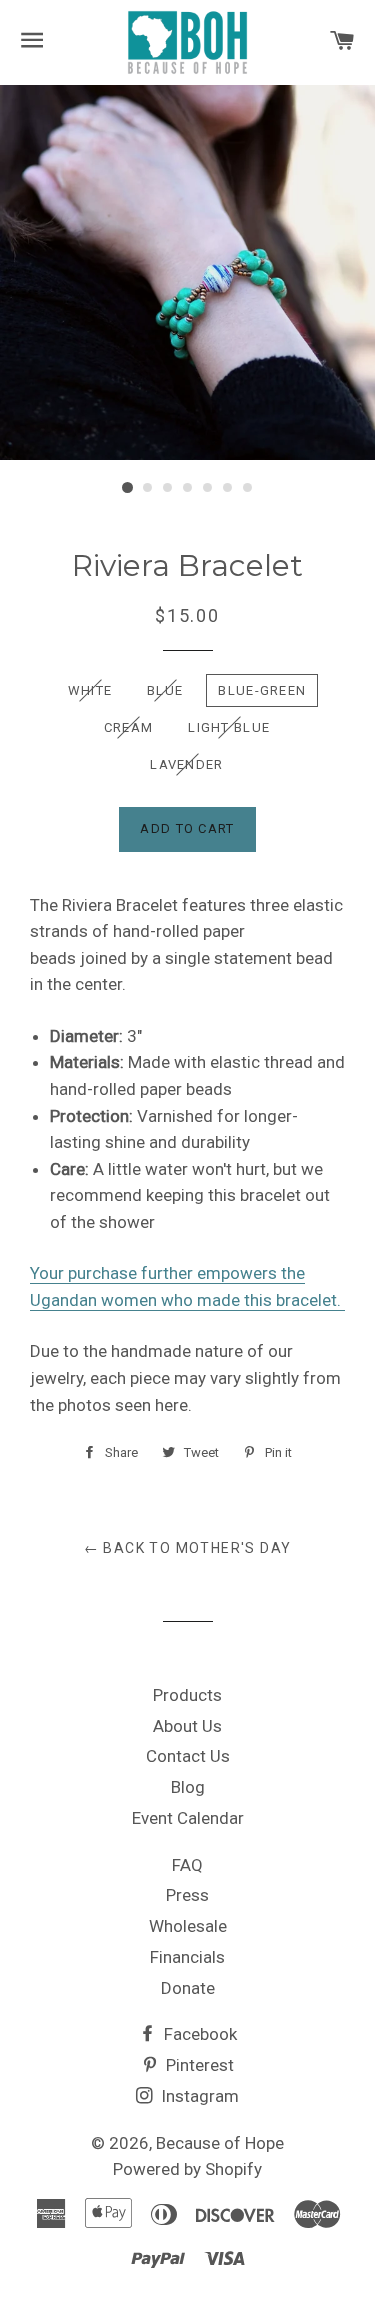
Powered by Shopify (187, 2169)
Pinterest (198, 2065)
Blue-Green (262, 690)
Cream (129, 727)
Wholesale (188, 1926)
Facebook (198, 2034)
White (90, 690)
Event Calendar (188, 1818)
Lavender (186, 764)
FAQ (187, 1865)
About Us (187, 1726)
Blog (188, 1787)
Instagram (198, 2096)
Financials (187, 1957)
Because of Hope (220, 2143)
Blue (165, 690)
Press (187, 1895)
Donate (188, 1988)
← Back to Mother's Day (188, 1548)
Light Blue (229, 727)
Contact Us (188, 1756)
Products (187, 1695)
